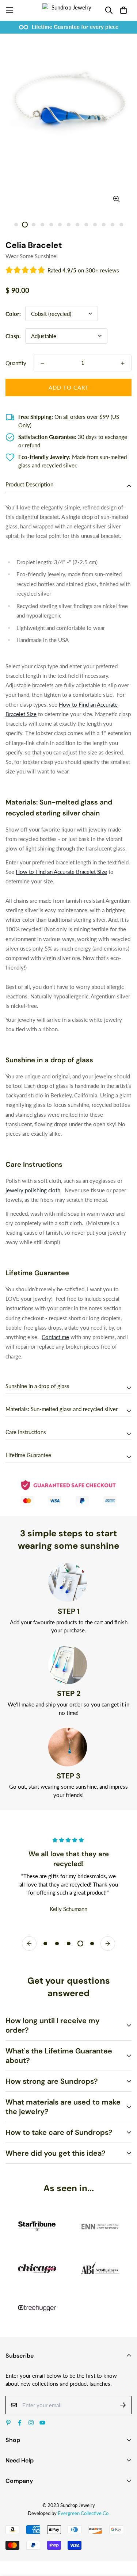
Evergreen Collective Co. (84, 2513)
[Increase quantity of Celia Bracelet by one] (123, 363)
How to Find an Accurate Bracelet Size (61, 872)
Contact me (55, 1337)
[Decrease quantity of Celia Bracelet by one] (42, 363)
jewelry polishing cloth (33, 1190)
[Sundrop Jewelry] (68, 10)
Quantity (16, 363)
